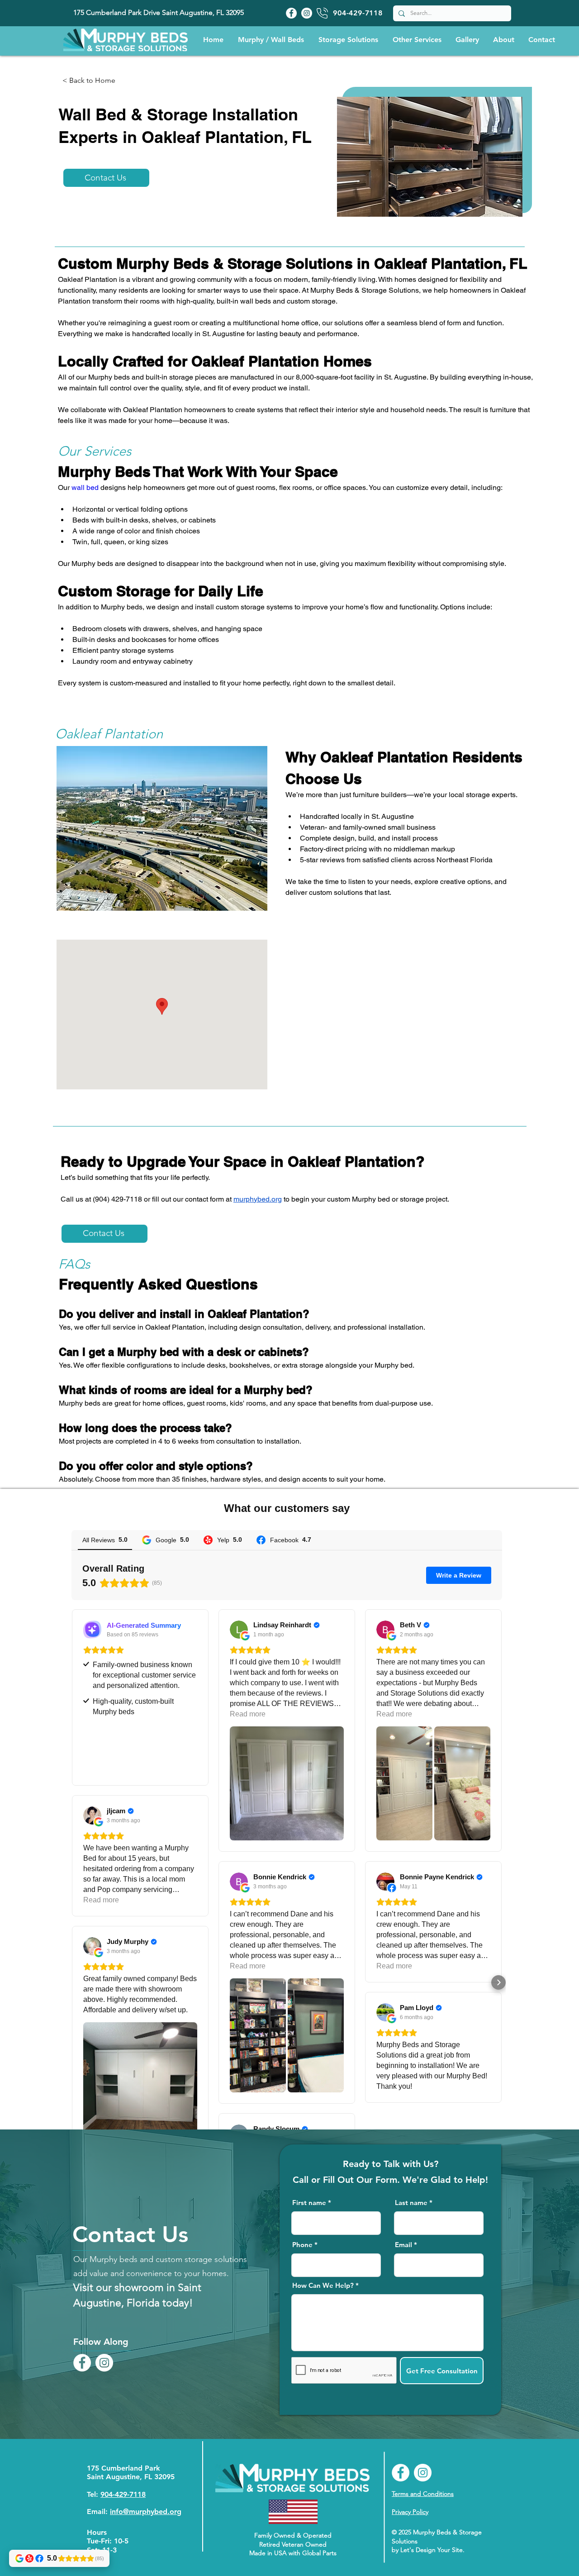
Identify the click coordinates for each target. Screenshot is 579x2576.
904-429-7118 (123, 2494)
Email (403, 2245)
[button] (271, 40)
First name (309, 2203)
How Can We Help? (323, 2285)
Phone (302, 2245)
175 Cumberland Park (123, 2468)
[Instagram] (307, 13)
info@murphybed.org (146, 2512)
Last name (411, 2203)
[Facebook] (291, 13)
